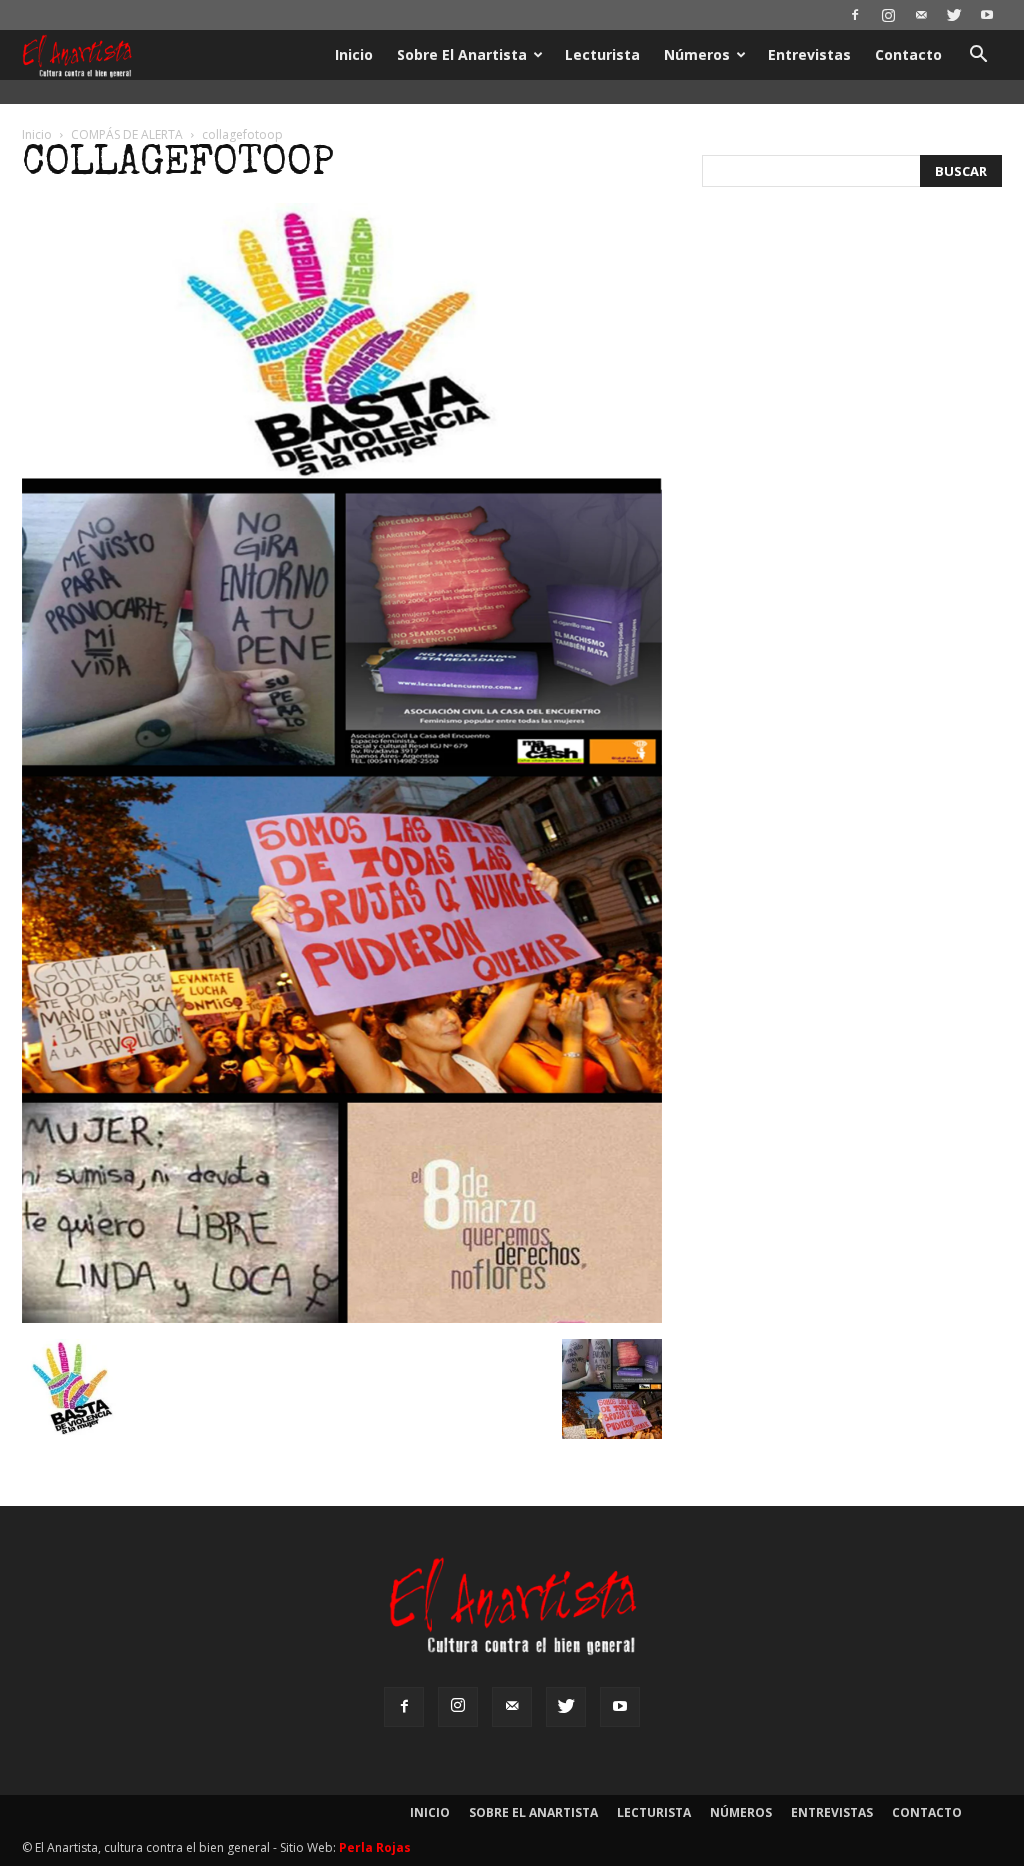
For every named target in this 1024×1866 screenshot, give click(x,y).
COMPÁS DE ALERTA (127, 134)
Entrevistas (809, 54)
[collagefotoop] (342, 1318)
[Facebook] (855, 15)
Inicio (354, 54)
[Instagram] (888, 15)
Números (697, 54)
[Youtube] (987, 15)
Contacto (908, 54)
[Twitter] (954, 15)
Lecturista (602, 54)
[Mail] (921, 15)
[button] (978, 56)
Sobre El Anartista (462, 54)
